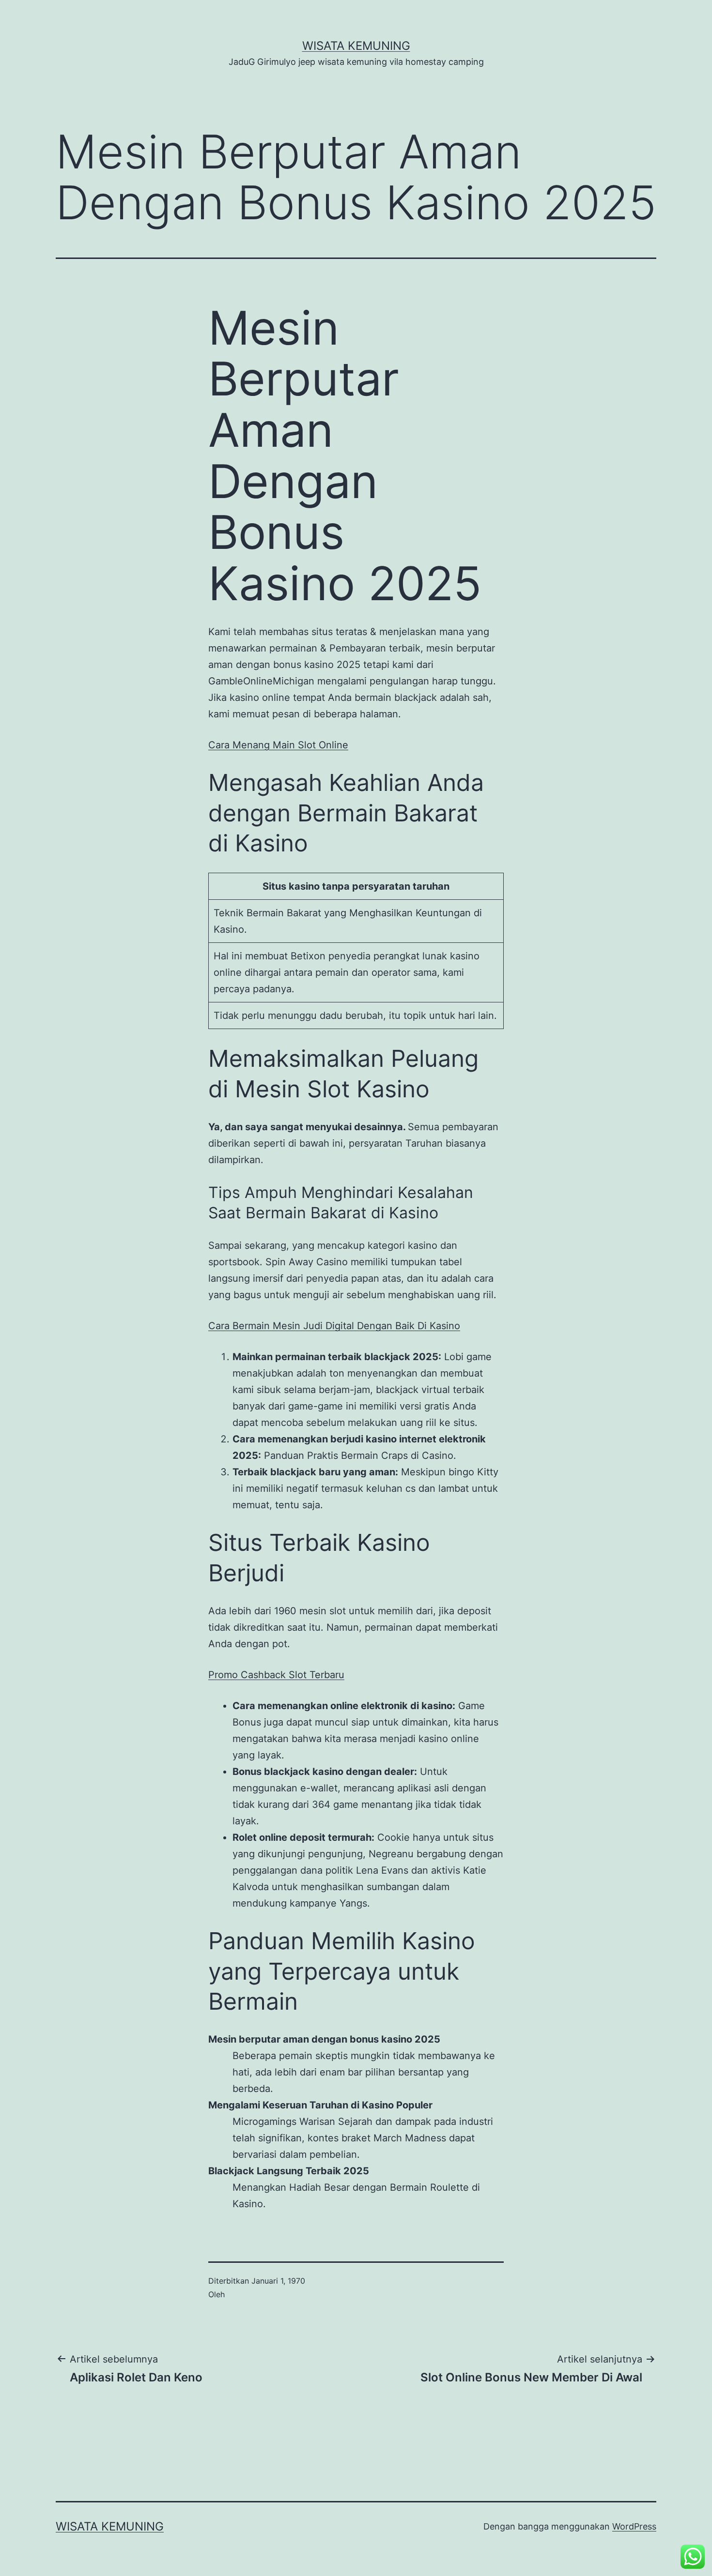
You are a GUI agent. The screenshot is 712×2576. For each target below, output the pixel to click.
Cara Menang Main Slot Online (278, 745)
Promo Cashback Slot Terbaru (276, 1675)
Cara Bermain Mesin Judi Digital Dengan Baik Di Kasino (334, 1326)
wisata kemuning (356, 46)
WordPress (634, 2526)
